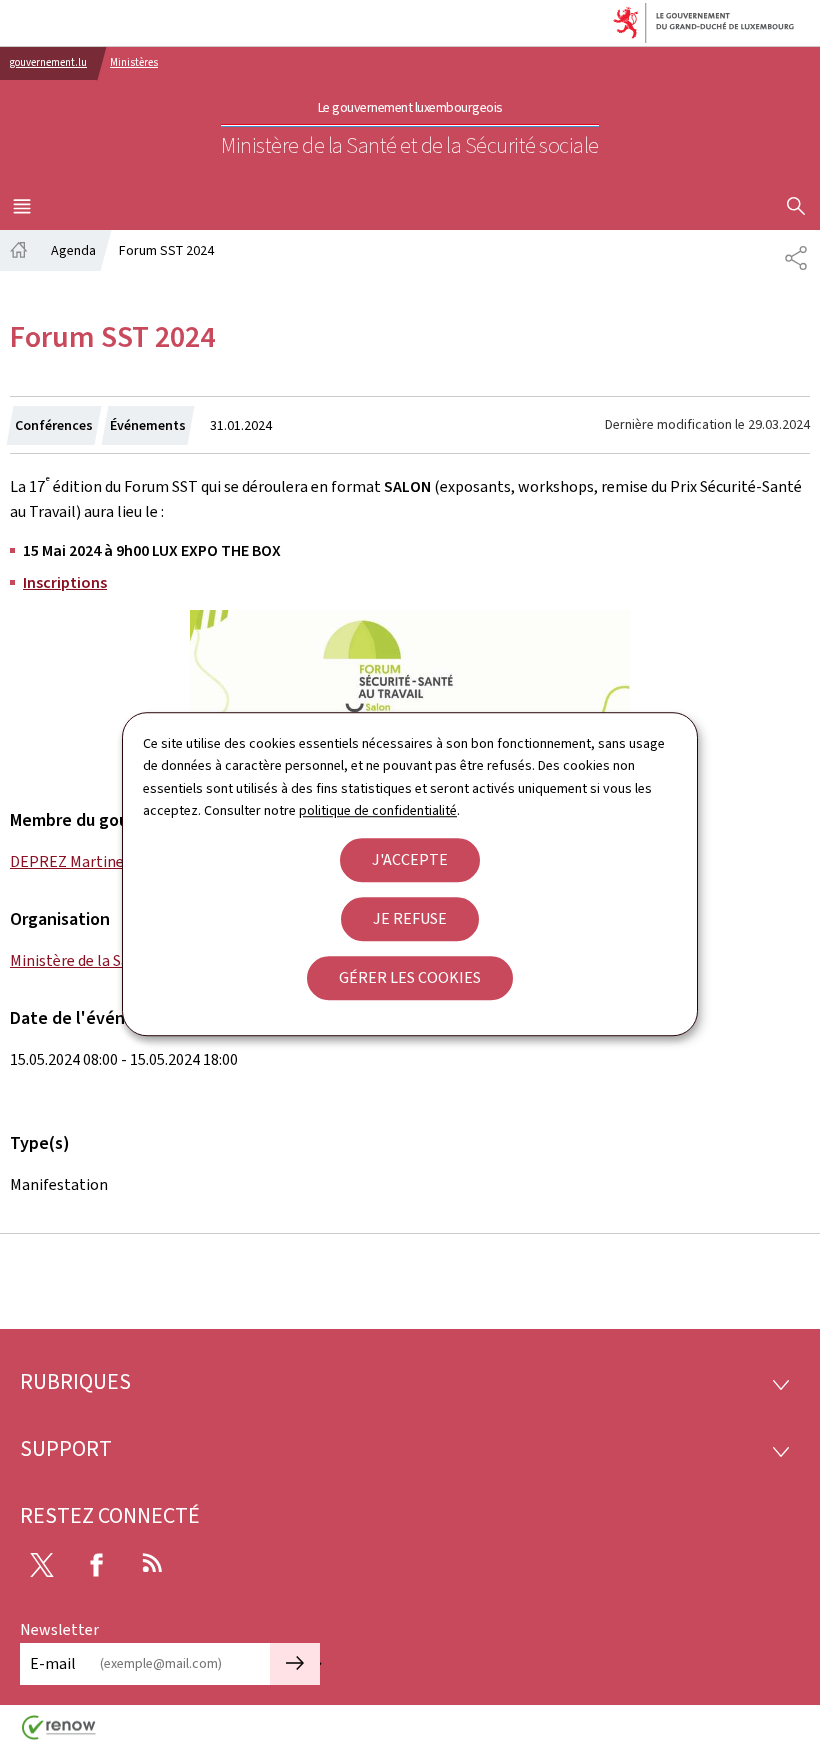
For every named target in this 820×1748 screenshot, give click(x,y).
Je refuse (410, 918)
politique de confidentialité (378, 810)
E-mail (53, 1663)
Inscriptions (65, 582)
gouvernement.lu (48, 62)
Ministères (134, 62)
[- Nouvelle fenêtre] (410, 683)
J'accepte (410, 859)
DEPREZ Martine (67, 861)
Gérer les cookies (410, 977)
